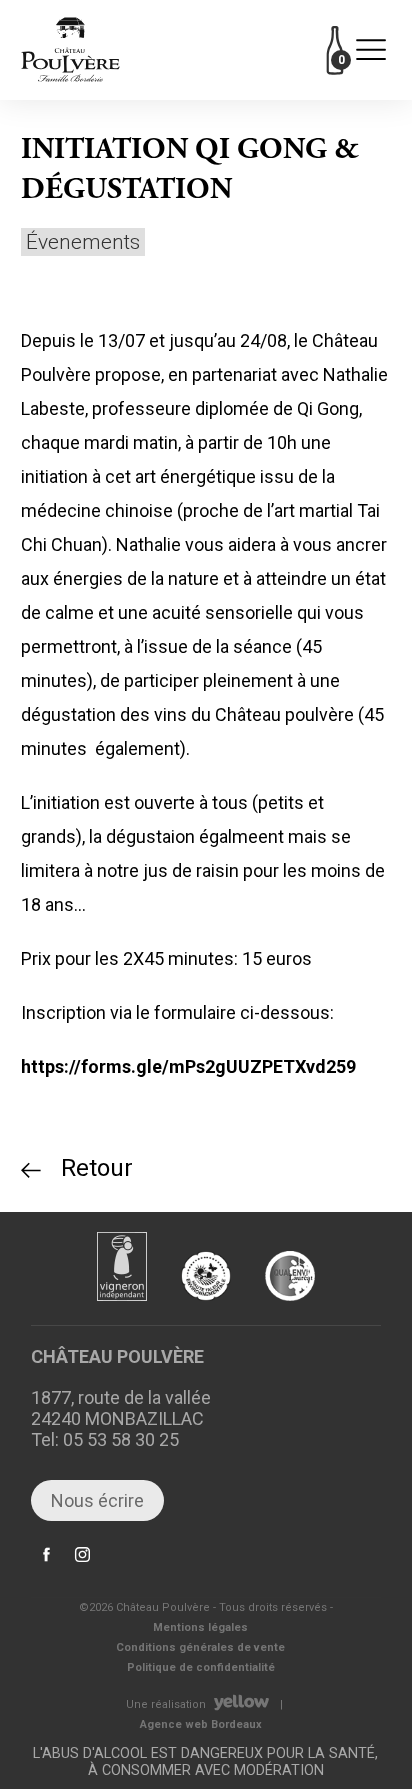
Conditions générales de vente (200, 1647)
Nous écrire (97, 1500)
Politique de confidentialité (201, 1667)
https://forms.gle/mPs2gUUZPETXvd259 (188, 1066)
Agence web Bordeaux (201, 1724)
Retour (97, 1168)
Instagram (83, 1565)
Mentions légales (200, 1627)
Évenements (83, 242)
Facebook (47, 1565)
